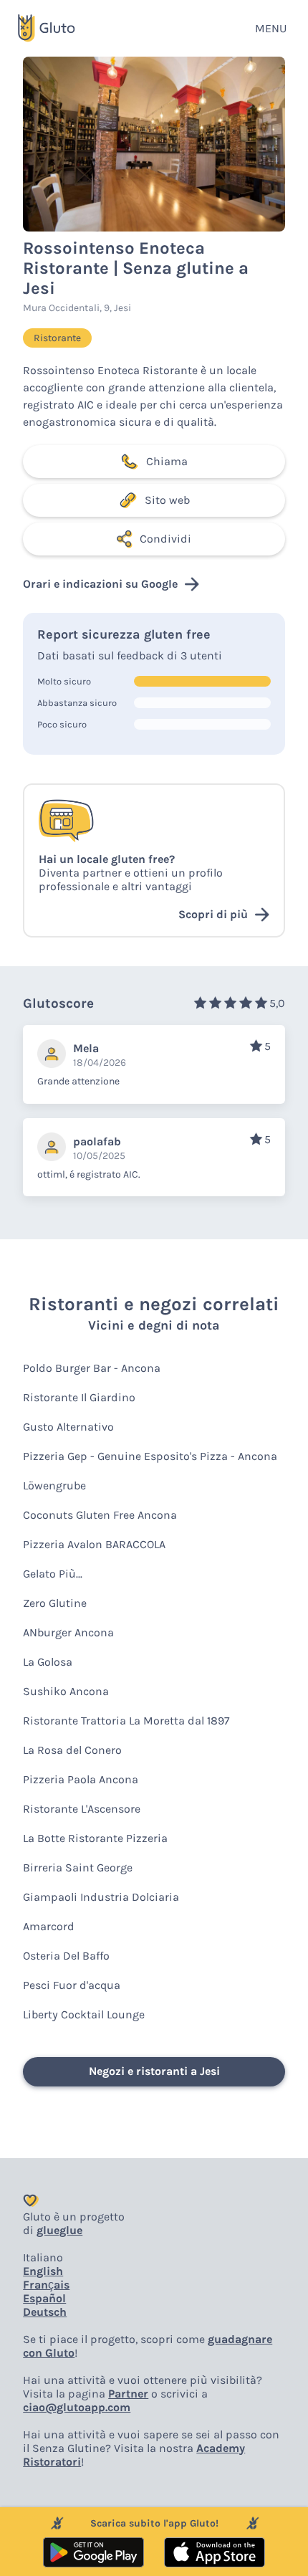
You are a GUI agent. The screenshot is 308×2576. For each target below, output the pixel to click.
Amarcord (49, 1926)
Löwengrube (54, 1485)
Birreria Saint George (78, 1867)
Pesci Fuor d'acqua (72, 1985)
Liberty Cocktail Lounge (84, 2014)
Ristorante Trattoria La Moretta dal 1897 (126, 1721)
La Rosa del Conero (72, 1750)
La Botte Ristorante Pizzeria (95, 1838)
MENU (271, 28)
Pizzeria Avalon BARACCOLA (94, 1544)
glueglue (59, 2230)
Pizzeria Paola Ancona (81, 1779)
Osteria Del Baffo (66, 1956)
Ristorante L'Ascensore (82, 1809)
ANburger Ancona (68, 1632)
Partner (128, 2394)
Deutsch (45, 2312)
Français (46, 2285)
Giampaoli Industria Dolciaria (101, 1897)
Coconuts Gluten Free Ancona (100, 1515)
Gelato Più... (53, 1574)
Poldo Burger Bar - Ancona (92, 1368)
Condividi (165, 539)
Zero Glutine (55, 1603)
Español (44, 2298)
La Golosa (48, 1662)
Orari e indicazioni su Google (100, 584)
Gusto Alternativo (68, 1427)
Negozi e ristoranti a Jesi (154, 2071)
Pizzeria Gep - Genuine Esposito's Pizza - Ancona (150, 1456)
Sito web (167, 500)
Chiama (167, 461)
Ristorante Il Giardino (79, 1397)
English (43, 2271)
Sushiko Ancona (66, 1691)
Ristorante (57, 338)
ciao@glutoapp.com (77, 2407)
